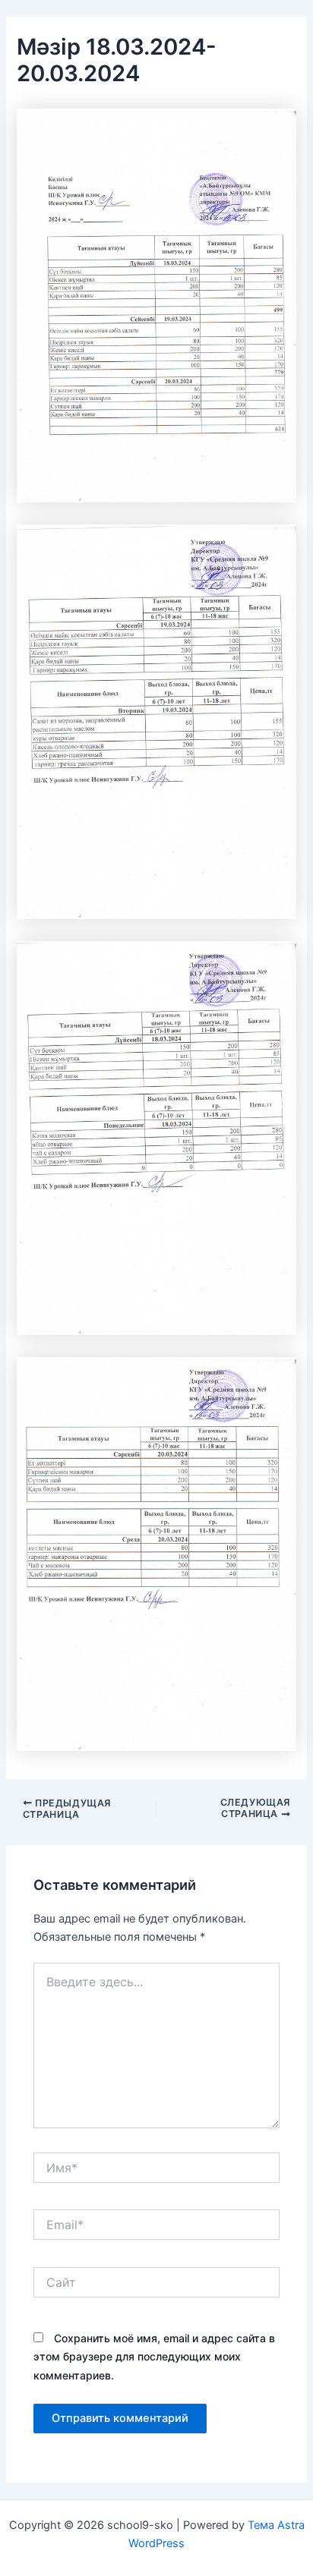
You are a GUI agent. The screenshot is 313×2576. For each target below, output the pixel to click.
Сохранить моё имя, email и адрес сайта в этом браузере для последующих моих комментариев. (154, 2356)
